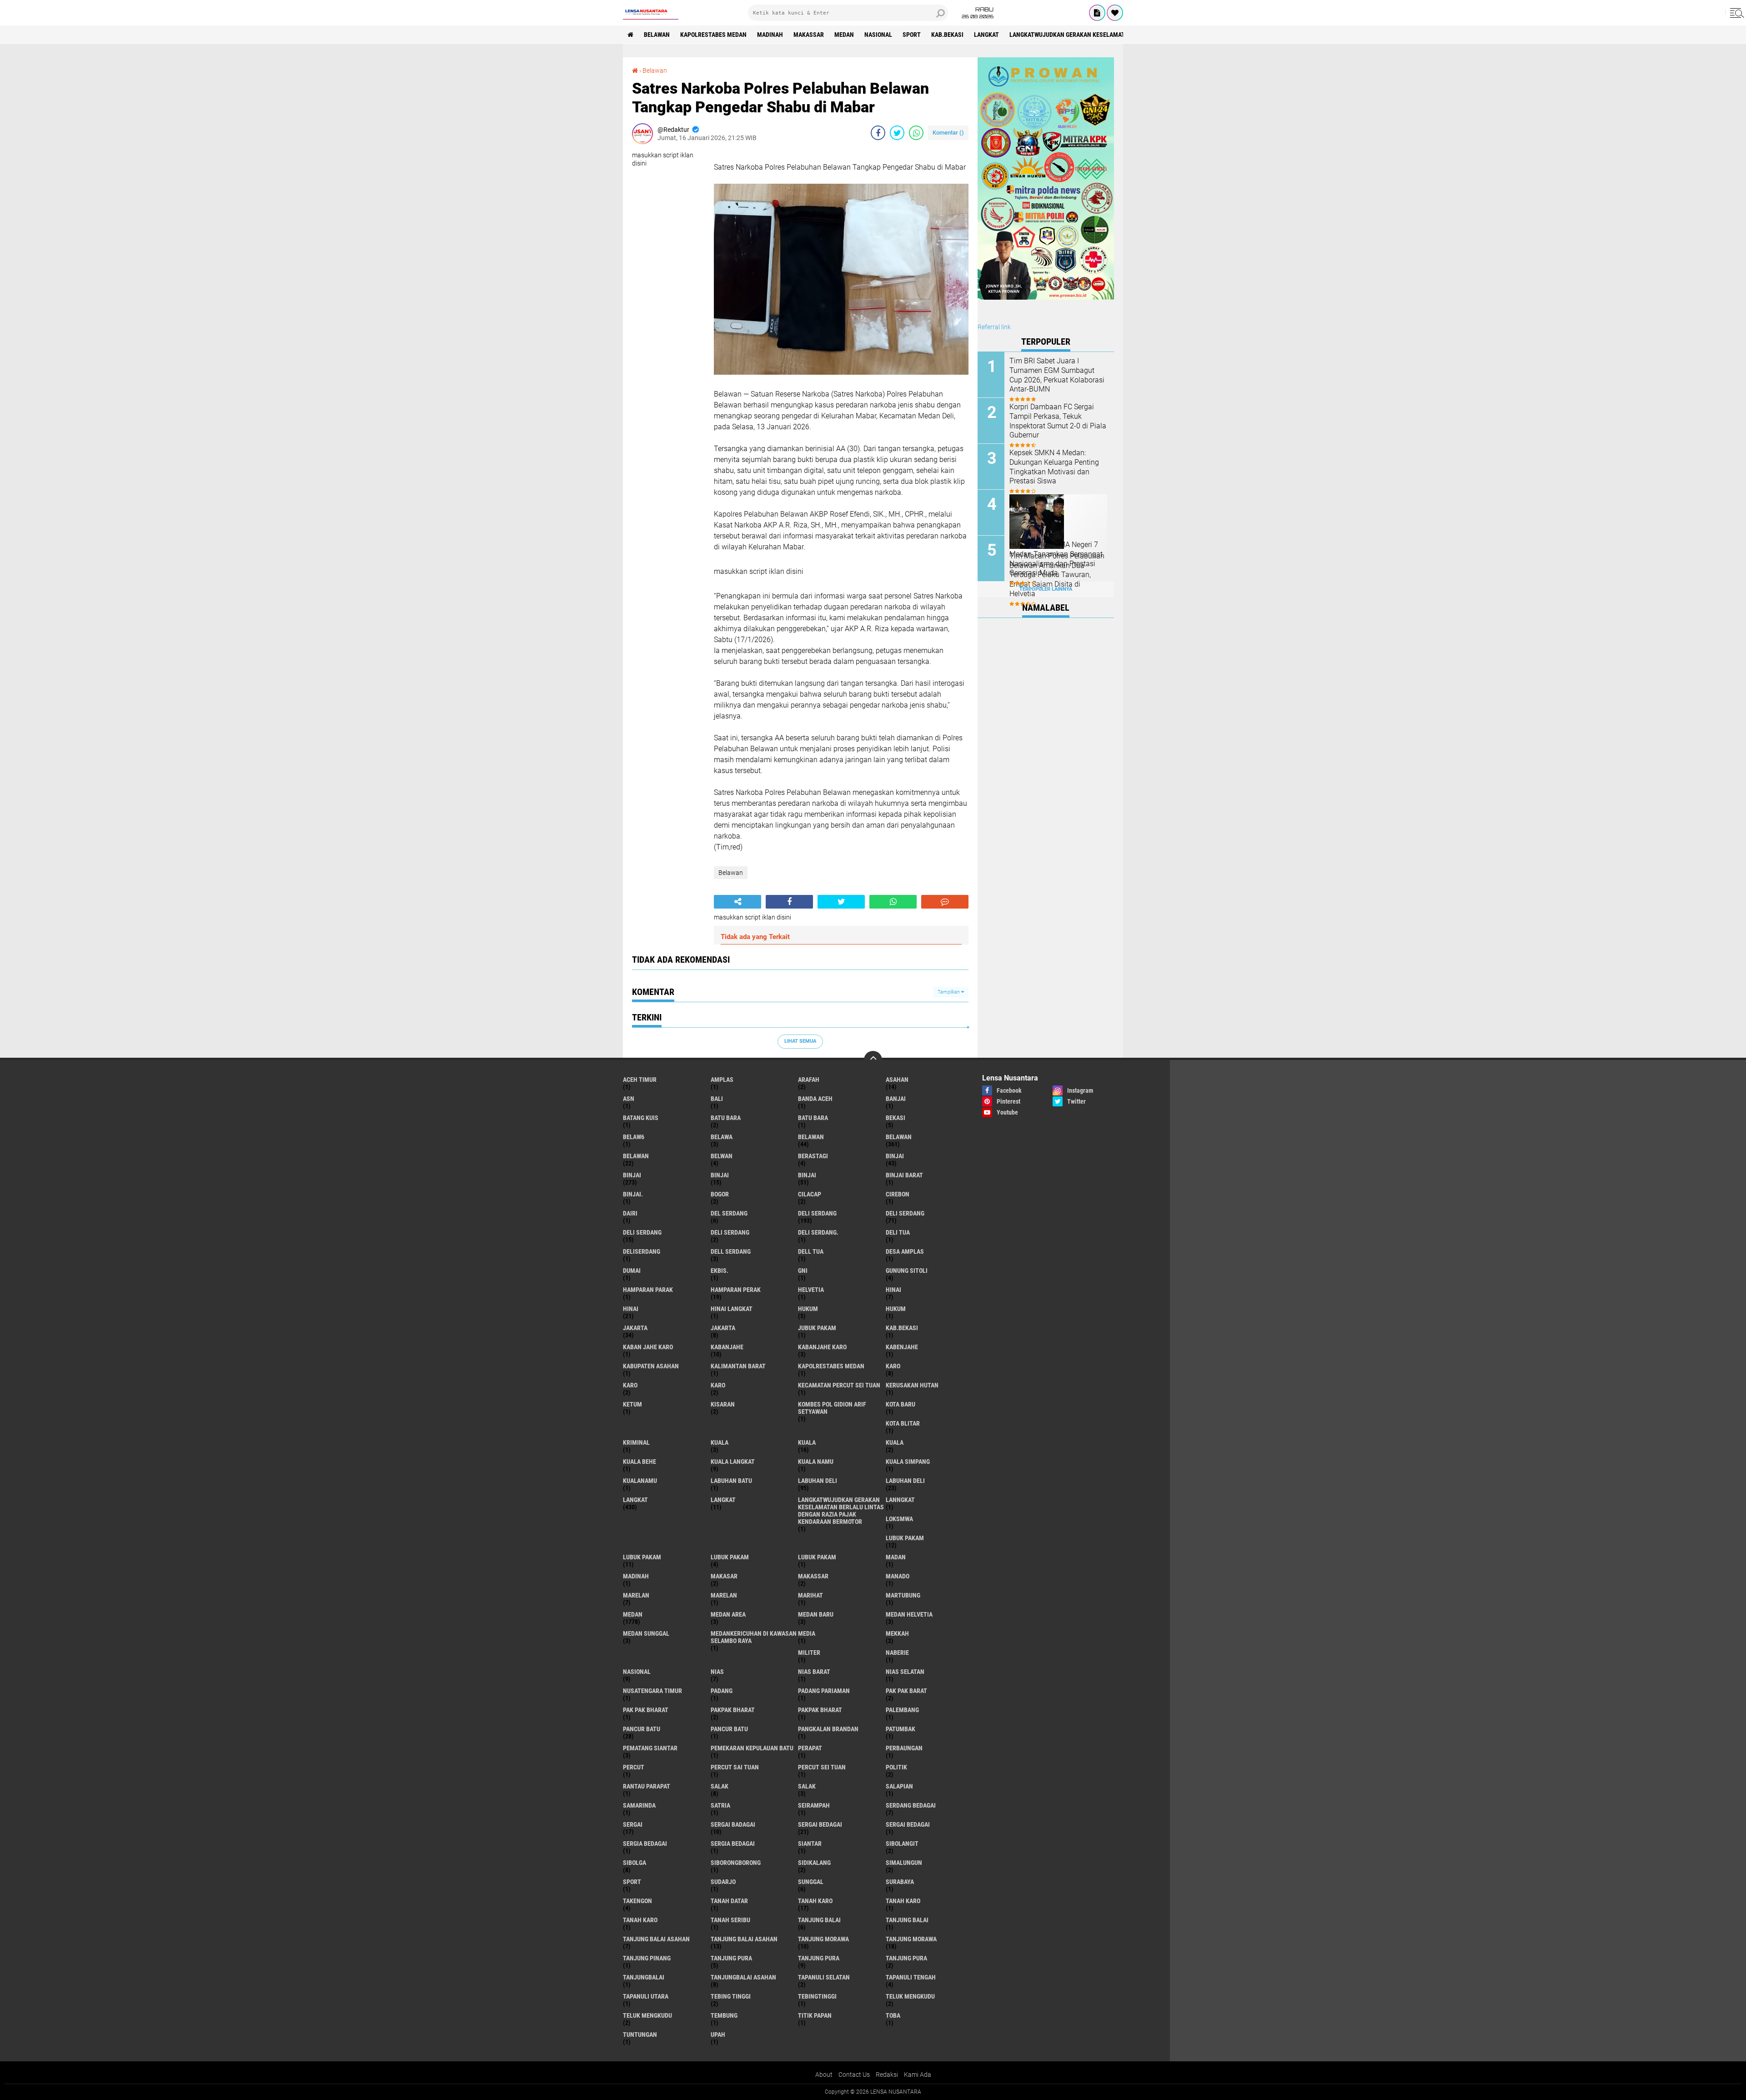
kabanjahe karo (822, 1347)
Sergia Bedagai (733, 1844)
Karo (630, 1385)
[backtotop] (873, 1060)
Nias (717, 1672)
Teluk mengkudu (647, 2015)
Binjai (632, 1175)
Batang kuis (641, 1118)
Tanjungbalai (644, 1977)
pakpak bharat (733, 1710)
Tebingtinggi (817, 1996)
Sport (912, 35)
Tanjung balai (907, 1920)
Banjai (896, 1099)
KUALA (895, 1442)
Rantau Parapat (647, 1786)
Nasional (878, 35)
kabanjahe (727, 1347)
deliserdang (642, 1251)
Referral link (994, 327)
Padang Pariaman (824, 1691)
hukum (808, 1309)
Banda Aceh (815, 1099)
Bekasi (896, 1118)
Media (807, 1633)
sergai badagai (733, 1824)
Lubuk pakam (730, 1557)
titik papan (815, 2015)
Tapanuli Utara (646, 1996)
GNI (803, 1271)
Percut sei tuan (822, 1767)
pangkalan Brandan (828, 1729)
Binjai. (633, 1194)
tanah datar (729, 1901)
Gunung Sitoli (907, 1271)
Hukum (896, 1309)
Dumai (632, 1271)
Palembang (902, 1710)
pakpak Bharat (820, 1710)
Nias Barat (814, 1672)
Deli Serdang (905, 1213)
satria (720, 1805)
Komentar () (948, 133)
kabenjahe (902, 1347)
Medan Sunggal (646, 1633)
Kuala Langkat (733, 1462)
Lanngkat (900, 1500)
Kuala (807, 1442)
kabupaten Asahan (651, 1366)
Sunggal (811, 1882)
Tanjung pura (819, 1958)
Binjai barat (904, 1175)
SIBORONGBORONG (736, 1863)
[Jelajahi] (1736, 13)
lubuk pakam (905, 1538)
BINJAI (807, 1175)
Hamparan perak (736, 1290)
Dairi (630, 1213)
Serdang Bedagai (911, 1805)
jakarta (635, 1328)
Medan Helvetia (909, 1614)
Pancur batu (729, 1729)
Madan (896, 1557)
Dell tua (811, 1251)
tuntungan (640, 2035)
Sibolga (635, 1863)
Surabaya (900, 1882)
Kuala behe (640, 1462)
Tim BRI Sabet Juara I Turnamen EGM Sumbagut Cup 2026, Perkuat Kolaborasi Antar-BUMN (1057, 375)
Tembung (724, 2015)
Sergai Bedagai (908, 1824)
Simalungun (904, 1863)
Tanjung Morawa (911, 1939)
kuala (720, 1442)
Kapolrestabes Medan (713, 35)
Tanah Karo (640, 1920)
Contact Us (854, 2075)
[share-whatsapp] (916, 133)
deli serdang (817, 1213)
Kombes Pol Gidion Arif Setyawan (832, 1408)
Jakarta (723, 1328)
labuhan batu (731, 1481)
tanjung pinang (647, 1958)
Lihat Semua (800, 1041)
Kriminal (636, 1442)
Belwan (722, 1156)
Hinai (631, 1309)
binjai (895, 1156)
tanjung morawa (823, 1939)
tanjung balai (819, 1920)
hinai (893, 1290)
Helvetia (811, 1290)
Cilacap (810, 1194)
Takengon (637, 1901)
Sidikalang (814, 1863)
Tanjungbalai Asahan (743, 1977)
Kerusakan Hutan (912, 1385)
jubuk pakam (817, 1328)
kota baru (901, 1404)
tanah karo (815, 1901)
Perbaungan (904, 1748)
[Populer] (1115, 13)
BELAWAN (657, 35)
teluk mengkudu (910, 1996)
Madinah (770, 35)
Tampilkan (949, 992)
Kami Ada (918, 2075)
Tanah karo (903, 1901)
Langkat (723, 1500)
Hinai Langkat (732, 1309)
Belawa (722, 1137)
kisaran (723, 1404)
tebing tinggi (731, 1996)
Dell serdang (731, 1251)
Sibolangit (902, 1844)
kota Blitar (903, 1423)
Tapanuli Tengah (911, 1977)
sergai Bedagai (820, 1824)
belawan (811, 1137)
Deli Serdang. (818, 1232)
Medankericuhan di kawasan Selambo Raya (754, 1637)
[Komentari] (945, 902)
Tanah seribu (730, 1920)
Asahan (897, 1080)
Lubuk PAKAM (817, 1557)
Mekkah (897, 1633)
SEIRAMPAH (814, 1805)
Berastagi (813, 1156)
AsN (629, 1099)
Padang (722, 1691)
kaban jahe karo (648, 1347)
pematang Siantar (650, 1748)
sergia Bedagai (645, 1844)
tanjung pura (731, 1958)
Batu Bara (813, 1118)
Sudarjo (723, 1882)
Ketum (632, 1404)
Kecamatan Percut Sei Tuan (839, 1385)
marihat (810, 1595)
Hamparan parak (648, 1290)
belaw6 (634, 1137)
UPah (718, 2035)
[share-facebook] (878, 133)
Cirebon (898, 1194)
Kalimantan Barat (738, 1366)
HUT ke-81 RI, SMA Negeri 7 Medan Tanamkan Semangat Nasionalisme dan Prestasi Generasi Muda (1056, 559)
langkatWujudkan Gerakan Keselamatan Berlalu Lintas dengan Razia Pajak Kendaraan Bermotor (841, 1511)
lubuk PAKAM (642, 1557)
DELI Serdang (642, 1232)
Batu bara (726, 1118)
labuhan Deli (818, 1481)
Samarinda (639, 1805)
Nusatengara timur (652, 1691)
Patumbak (901, 1729)
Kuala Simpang (908, 1462)
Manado (898, 1576)
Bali (717, 1099)
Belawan (655, 70)
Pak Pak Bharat (646, 1710)
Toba (893, 2015)
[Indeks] (1097, 13)
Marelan (724, 1595)
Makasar (724, 1576)
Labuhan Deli (905, 1481)
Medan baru (816, 1614)
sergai (633, 1824)
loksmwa (899, 1519)
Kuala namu (816, 1462)
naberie (897, 1653)
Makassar (809, 35)
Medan (844, 35)
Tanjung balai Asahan (744, 1939)
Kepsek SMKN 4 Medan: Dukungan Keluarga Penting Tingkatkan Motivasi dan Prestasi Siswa (1054, 467)
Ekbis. (720, 1271)
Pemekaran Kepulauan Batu (752, 1748)
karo (893, 1366)
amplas (722, 1080)
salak (720, 1786)
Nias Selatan (905, 1672)
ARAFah (809, 1080)
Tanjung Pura (906, 1958)
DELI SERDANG (730, 1232)
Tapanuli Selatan (824, 1977)
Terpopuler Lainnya (1046, 589)
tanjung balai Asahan (656, 1939)
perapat (810, 1748)
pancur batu (642, 1729)
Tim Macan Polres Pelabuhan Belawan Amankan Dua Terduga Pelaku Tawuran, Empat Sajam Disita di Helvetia (1057, 575)
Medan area (728, 1614)
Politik (896, 1767)
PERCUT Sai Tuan (735, 1767)
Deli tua (898, 1232)
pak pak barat (906, 1691)
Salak (807, 1786)
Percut (634, 1767)
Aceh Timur (640, 1080)
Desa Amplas (905, 1251)
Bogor (720, 1194)
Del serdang (729, 1213)
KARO (718, 1385)
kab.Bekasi (947, 35)
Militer (809, 1653)
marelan (636, 1595)
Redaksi (887, 2075)
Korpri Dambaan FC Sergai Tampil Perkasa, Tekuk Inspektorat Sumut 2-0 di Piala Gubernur (1058, 421)
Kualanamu (640, 1481)
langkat (986, 35)
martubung (903, 1595)
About (824, 2075)
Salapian (899, 1786)
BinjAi (720, 1175)
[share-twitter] (897, 133)
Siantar (810, 1844)
